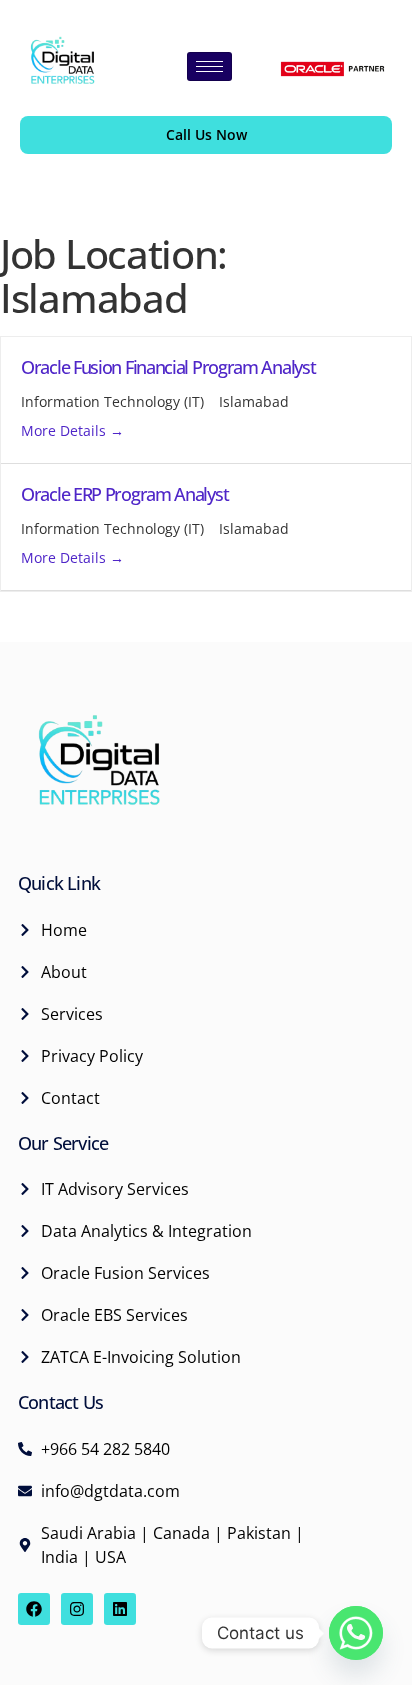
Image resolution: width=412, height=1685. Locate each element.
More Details (65, 430)
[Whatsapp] (356, 1633)
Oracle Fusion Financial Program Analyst (168, 367)
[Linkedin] (120, 1609)
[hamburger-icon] (209, 66)
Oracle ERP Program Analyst (124, 494)
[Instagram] (77, 1609)
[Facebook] (34, 1609)
